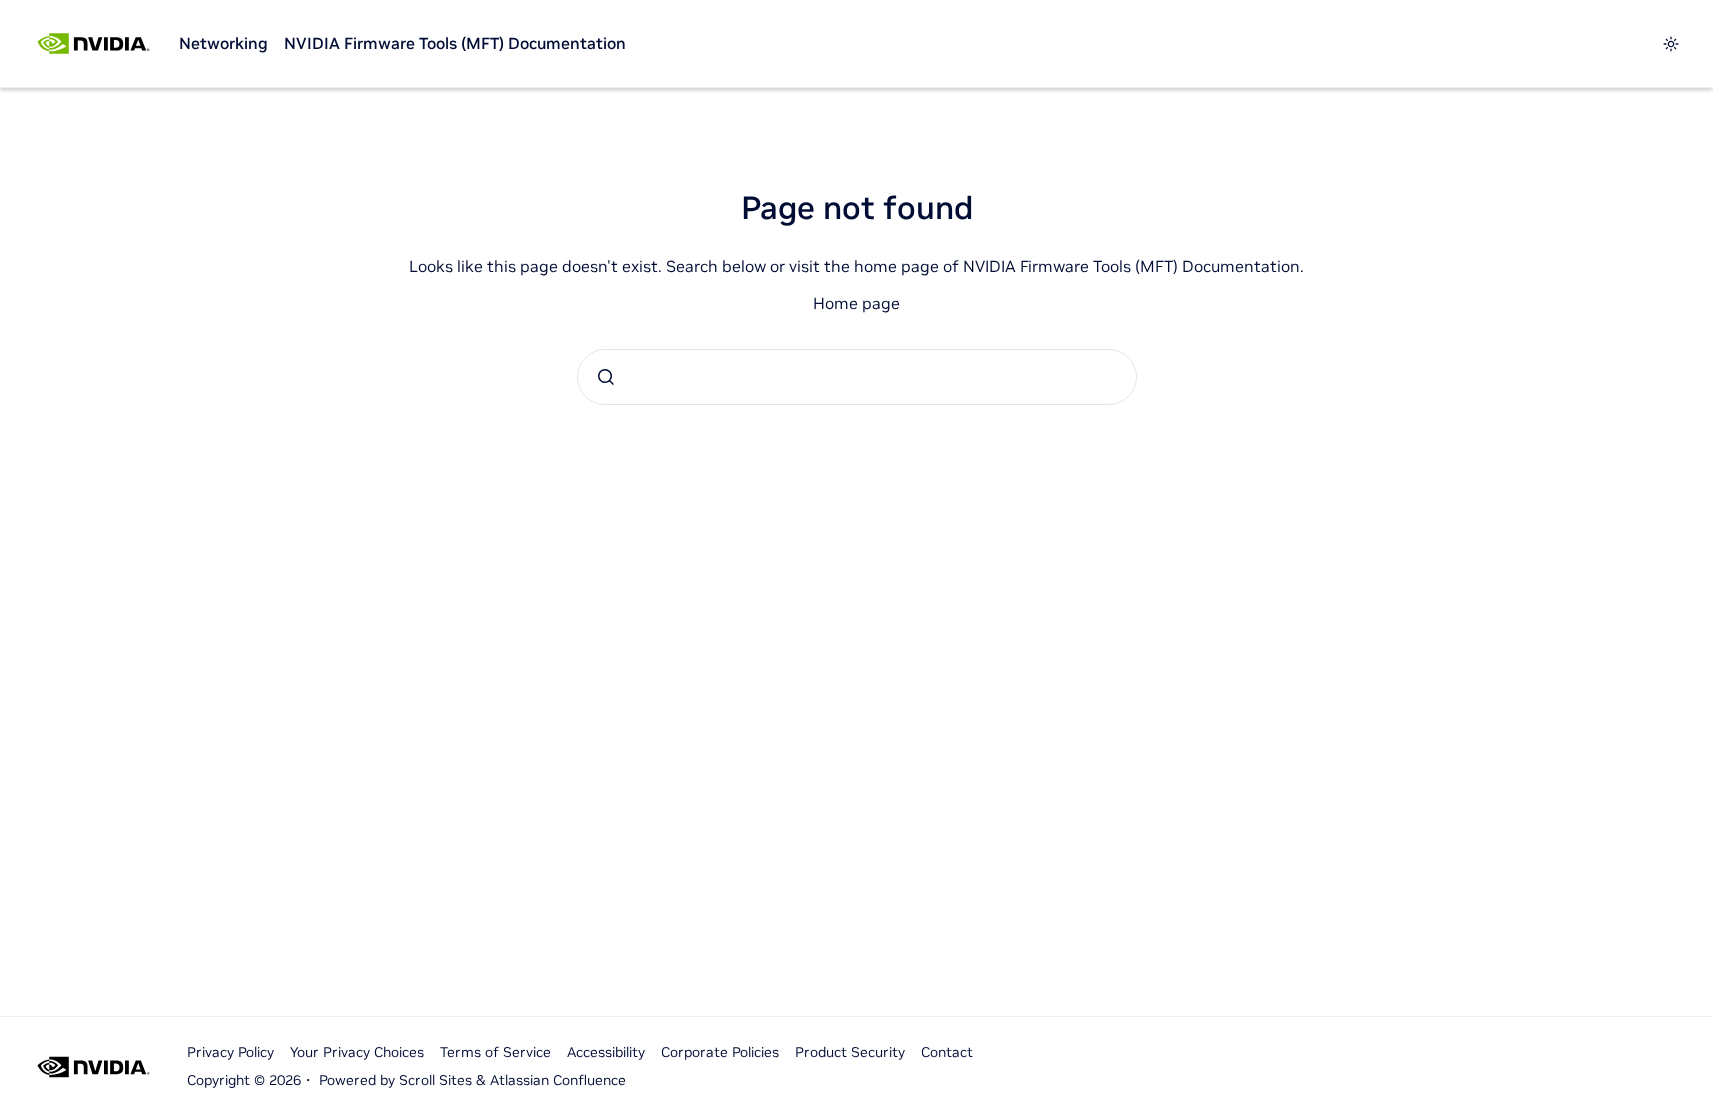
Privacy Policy (230, 1052)
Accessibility (606, 1052)
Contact (947, 1052)
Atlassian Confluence (558, 1080)
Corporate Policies (720, 1052)
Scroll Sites (435, 1080)
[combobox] (857, 377)
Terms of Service (495, 1052)
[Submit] (606, 377)
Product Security (850, 1052)
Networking (223, 43)
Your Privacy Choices (357, 1052)
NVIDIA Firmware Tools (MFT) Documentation (455, 43)
